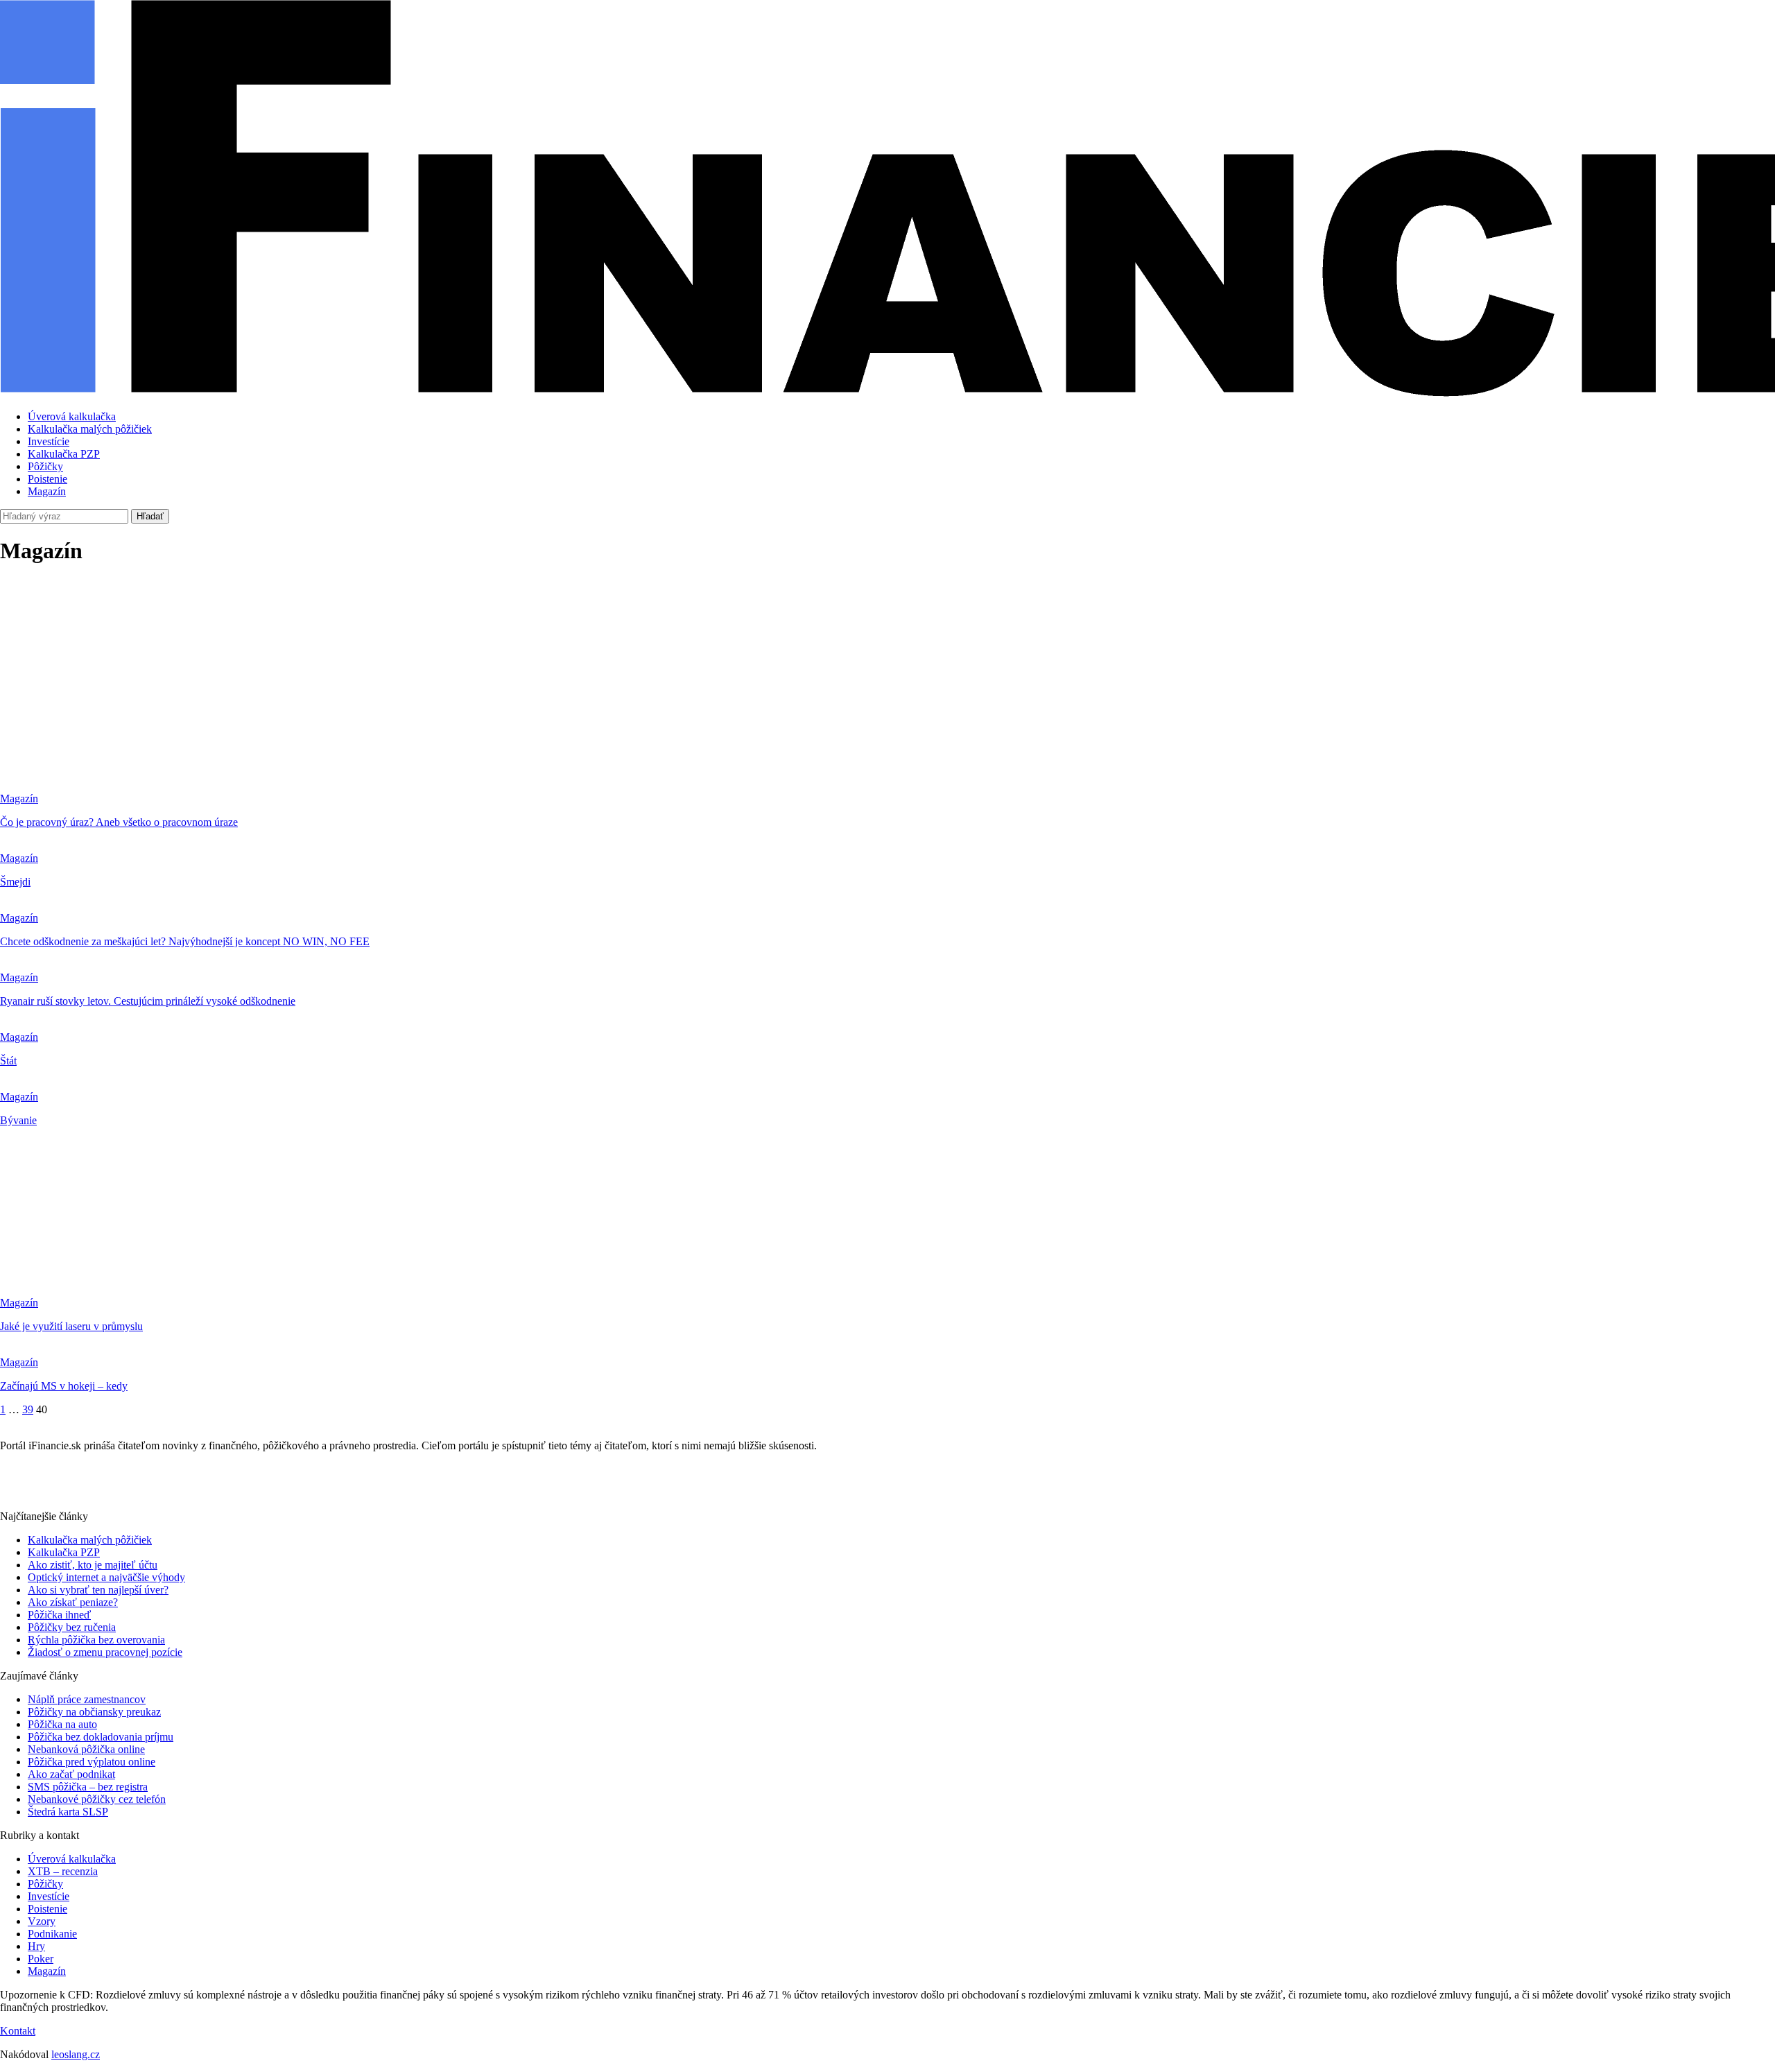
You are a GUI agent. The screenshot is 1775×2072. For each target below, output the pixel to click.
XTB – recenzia (63, 1871)
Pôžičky (45, 466)
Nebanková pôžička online (86, 1749)
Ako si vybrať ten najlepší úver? (98, 1590)
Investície (49, 441)
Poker (41, 1959)
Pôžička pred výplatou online (92, 1762)
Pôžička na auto (62, 1724)
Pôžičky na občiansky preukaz (94, 1712)
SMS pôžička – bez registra (88, 1787)
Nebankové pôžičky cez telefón (97, 1799)
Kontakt (18, 2031)
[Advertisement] (887, 676)
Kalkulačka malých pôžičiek (90, 429)
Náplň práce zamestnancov (87, 1699)
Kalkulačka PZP (64, 454)
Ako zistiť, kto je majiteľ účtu (93, 1565)
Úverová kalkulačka (72, 416)
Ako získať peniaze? (73, 1602)
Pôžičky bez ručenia (72, 1627)
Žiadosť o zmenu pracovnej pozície (105, 1652)
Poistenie (47, 479)
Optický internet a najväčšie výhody (106, 1577)
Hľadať (150, 516)
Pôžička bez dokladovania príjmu (101, 1737)
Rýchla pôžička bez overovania (96, 1640)
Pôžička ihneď (59, 1615)
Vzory (42, 1921)
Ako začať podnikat (71, 1774)
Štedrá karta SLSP (68, 1812)
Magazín (47, 491)
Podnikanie (52, 1934)
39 (28, 1409)
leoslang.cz (76, 2054)
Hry (36, 1946)
